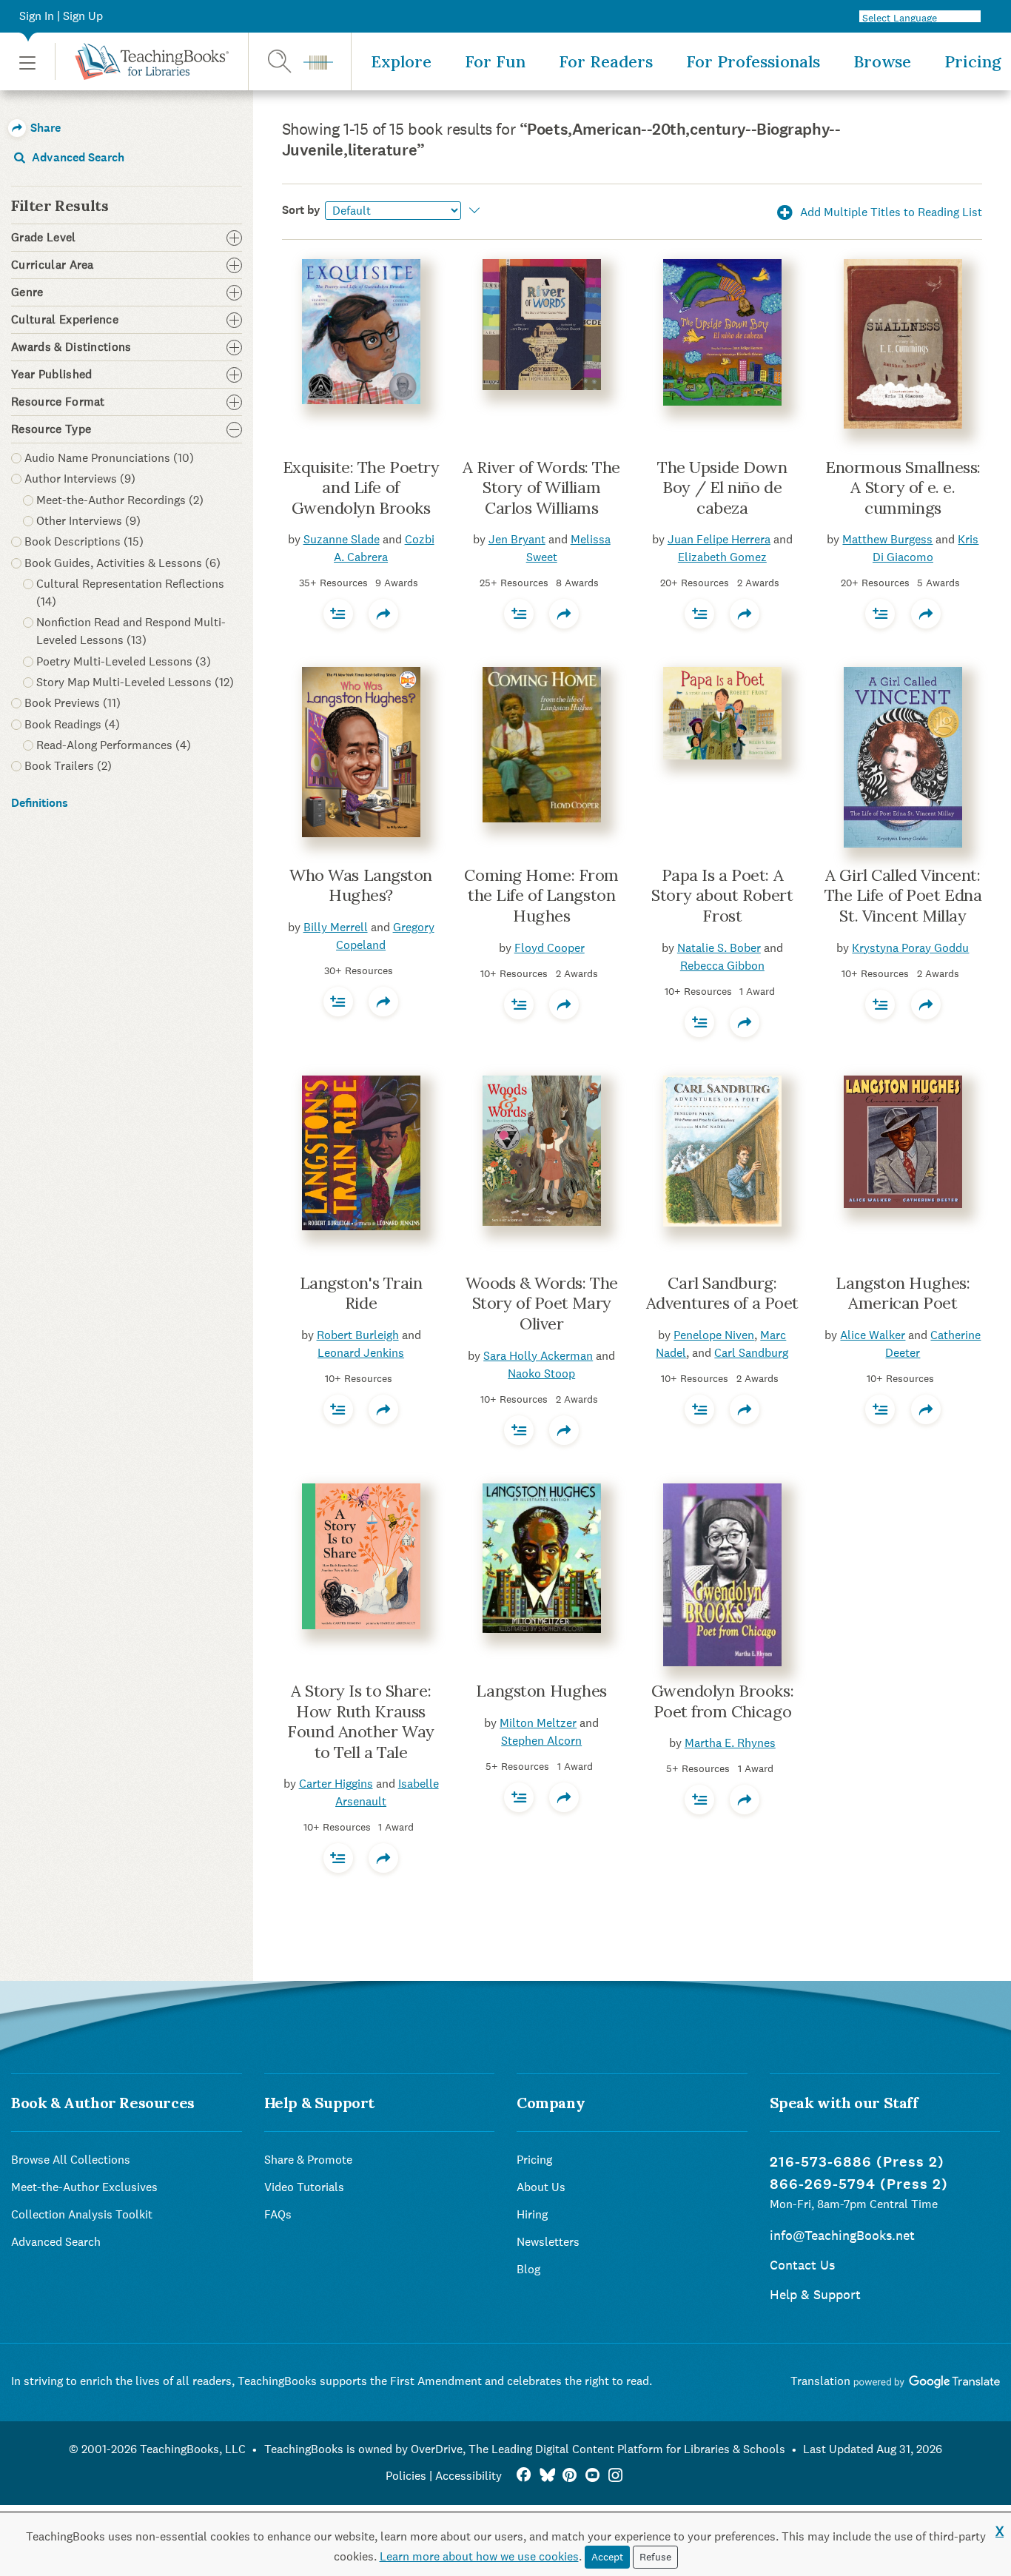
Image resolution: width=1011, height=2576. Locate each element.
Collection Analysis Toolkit (82, 2214)
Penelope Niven (714, 1335)
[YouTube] (592, 2476)
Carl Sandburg (751, 1353)
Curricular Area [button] (53, 265)
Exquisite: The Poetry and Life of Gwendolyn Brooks (361, 487)
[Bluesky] (547, 2476)
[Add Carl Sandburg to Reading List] (699, 1409)
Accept (607, 2557)
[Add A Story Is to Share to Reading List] (338, 1858)
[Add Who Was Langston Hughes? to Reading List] (338, 1002)
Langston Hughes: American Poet (903, 1293)
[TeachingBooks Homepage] (142, 61)
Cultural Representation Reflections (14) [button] (130, 593)
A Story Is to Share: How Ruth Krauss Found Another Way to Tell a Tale (361, 1721)
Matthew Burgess (887, 539)
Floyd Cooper (550, 948)
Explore (401, 61)
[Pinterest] (570, 2476)
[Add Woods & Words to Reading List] (519, 1430)
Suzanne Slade (342, 539)
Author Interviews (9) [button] (80, 479)
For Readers (606, 61)
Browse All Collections (71, 2160)
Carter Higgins (336, 1784)
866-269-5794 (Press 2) (859, 2184)
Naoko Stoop (541, 1373)
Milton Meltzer (538, 1723)
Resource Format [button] (58, 402)
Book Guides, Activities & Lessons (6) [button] (122, 563)
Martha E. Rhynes (730, 1743)
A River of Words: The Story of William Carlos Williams (541, 487)
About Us (541, 2187)
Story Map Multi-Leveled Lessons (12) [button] (135, 682)
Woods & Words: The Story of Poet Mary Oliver (542, 1303)
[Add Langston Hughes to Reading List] (880, 1409)
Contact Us (802, 2265)
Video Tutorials (304, 2187)
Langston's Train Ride (361, 1293)
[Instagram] (615, 2476)
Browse (882, 61)
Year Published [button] (51, 375)
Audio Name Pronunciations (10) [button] (109, 458)
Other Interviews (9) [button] (88, 521)
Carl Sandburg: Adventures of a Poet (722, 1293)
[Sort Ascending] (473, 210)
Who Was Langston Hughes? (361, 885)
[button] (27, 62)
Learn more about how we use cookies (479, 2556)
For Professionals (753, 61)
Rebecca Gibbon (722, 966)
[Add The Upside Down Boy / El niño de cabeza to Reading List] (699, 614)
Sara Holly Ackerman (538, 1356)
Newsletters (548, 2242)
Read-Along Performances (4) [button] (114, 745)
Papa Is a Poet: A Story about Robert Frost (722, 895)
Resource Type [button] (51, 429)
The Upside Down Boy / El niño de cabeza (722, 487)
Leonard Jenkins (361, 1353)
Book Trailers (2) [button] (68, 766)
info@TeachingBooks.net (842, 2235)
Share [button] (44, 128)
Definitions (40, 803)
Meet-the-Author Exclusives (84, 2187)
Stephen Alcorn (541, 1741)
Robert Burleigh (358, 1335)
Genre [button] (27, 292)
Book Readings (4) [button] (72, 724)
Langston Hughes (541, 1691)
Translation (822, 2381)
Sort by (301, 210)
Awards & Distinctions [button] (71, 347)
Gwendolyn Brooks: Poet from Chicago (723, 1701)
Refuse (655, 2557)
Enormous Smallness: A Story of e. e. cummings (903, 487)
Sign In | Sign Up (61, 16)
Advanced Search (77, 157)
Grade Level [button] (44, 238)
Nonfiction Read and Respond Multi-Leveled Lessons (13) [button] (131, 631)
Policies (406, 2476)
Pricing (973, 61)
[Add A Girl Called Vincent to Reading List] (880, 1004)
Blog (528, 2269)
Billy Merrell (336, 927)
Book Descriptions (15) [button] (84, 541)
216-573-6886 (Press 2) (857, 2162)
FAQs (278, 2214)
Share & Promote (308, 2160)
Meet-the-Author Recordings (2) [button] (120, 500)
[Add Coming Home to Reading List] (519, 1004)
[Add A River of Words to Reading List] (519, 614)
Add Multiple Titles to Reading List (890, 212)
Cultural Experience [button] (65, 320)
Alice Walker (873, 1335)
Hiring (532, 2214)
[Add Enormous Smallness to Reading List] (880, 614)
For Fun (495, 61)
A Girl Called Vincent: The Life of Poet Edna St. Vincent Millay (903, 895)
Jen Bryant (517, 539)
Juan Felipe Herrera (719, 539)
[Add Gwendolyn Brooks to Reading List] (699, 1799)
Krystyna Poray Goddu (910, 948)
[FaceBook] (524, 2476)
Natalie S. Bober (719, 948)
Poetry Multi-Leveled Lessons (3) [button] (124, 661)
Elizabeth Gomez (722, 557)
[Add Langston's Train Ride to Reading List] (338, 1409)
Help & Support (815, 2294)
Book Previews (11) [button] (73, 703)
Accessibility (468, 2476)
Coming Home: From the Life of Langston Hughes (541, 895)
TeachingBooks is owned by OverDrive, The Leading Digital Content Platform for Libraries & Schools (525, 2449)
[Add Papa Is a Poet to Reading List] (699, 1022)
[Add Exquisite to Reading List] (338, 614)
